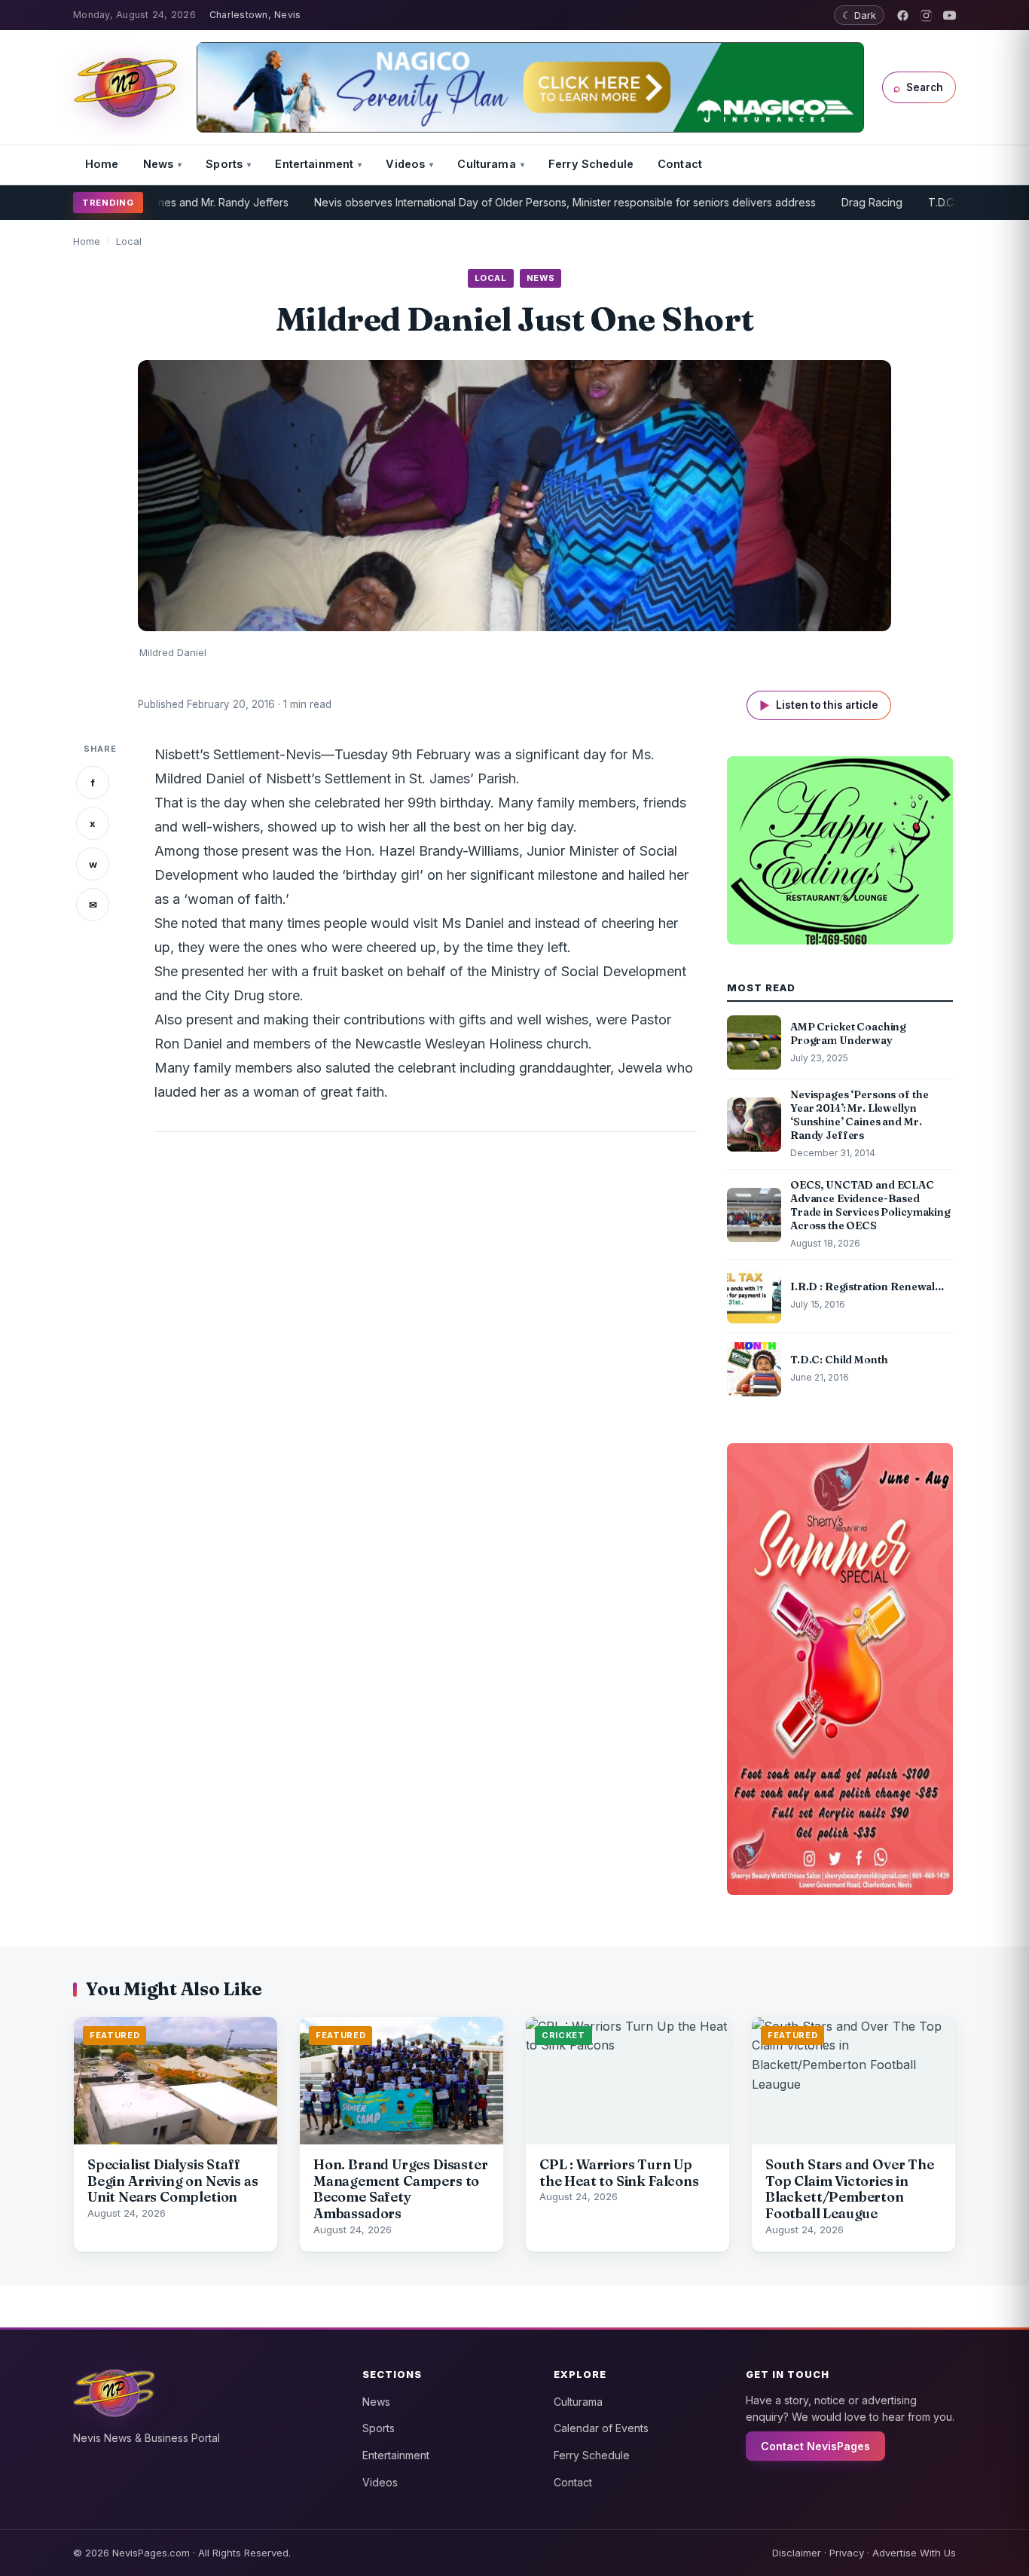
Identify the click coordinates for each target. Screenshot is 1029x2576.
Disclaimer (797, 2553)
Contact (680, 164)
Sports (224, 164)
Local (129, 241)
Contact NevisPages (815, 2446)
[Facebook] (903, 15)
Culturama (486, 164)
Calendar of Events (601, 2428)
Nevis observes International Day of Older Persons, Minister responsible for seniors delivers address (512, 202)
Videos (405, 164)
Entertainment (314, 164)
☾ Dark (859, 15)
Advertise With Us (914, 2553)
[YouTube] (950, 15)
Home (102, 164)
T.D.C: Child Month (920, 202)
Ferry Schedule (591, 164)
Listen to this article (819, 705)
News (159, 164)
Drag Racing (819, 202)
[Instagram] (926, 15)
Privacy (847, 2553)
